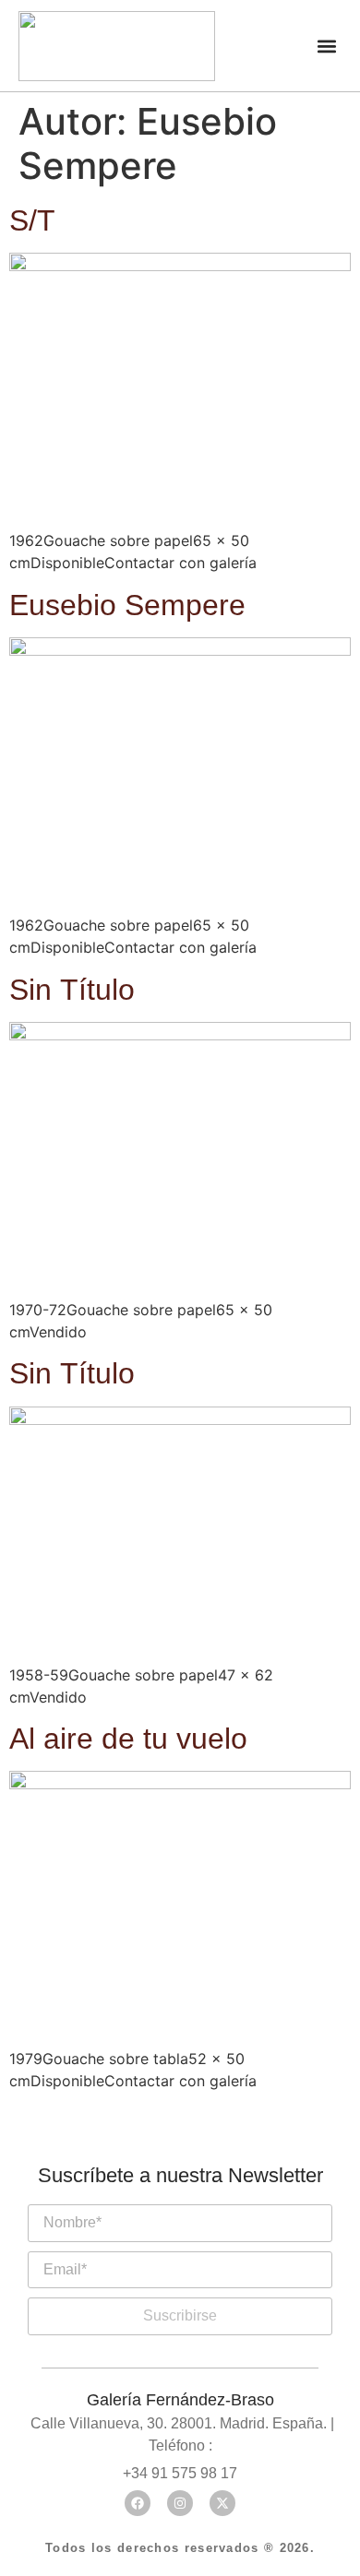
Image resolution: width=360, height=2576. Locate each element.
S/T (32, 220)
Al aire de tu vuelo (128, 1739)
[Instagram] (180, 2503)
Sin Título (72, 990)
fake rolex (246, 2196)
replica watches (123, 2196)
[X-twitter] (222, 2503)
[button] (326, 46)
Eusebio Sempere (127, 605)
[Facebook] (138, 2503)
